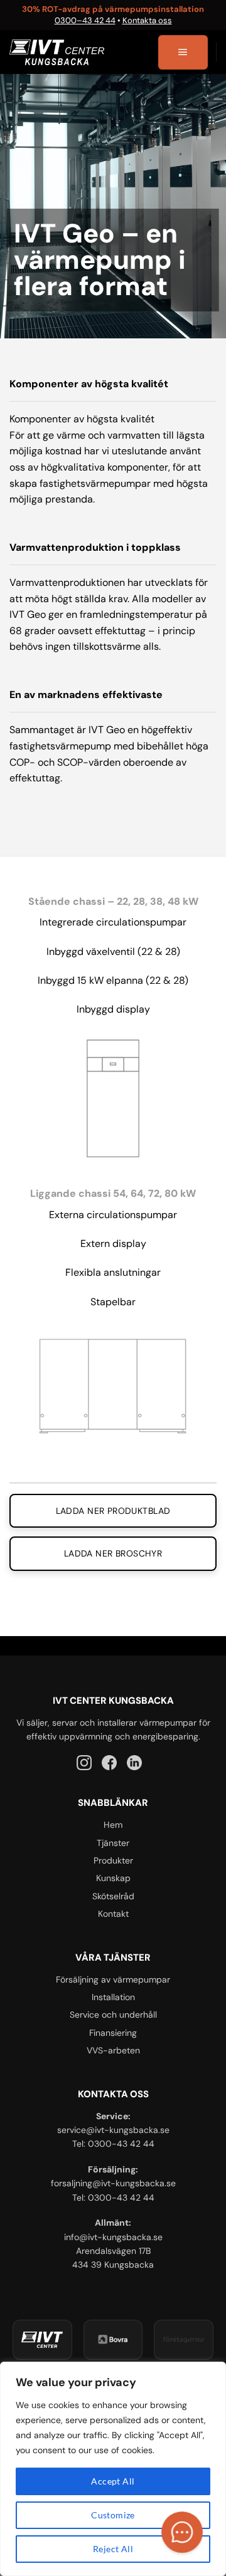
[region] (113, 2469)
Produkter (113, 1860)
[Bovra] (113, 2340)
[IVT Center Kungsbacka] (42, 2340)
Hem (113, 1825)
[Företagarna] (184, 2340)
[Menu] (183, 53)
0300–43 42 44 (85, 20)
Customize (113, 2515)
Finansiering (113, 2033)
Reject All (113, 2549)
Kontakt (113, 1914)
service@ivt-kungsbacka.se (113, 2130)
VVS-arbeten (113, 2050)
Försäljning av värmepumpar (113, 1979)
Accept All (113, 2481)
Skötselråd (113, 1896)
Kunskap (113, 1878)
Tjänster (113, 1843)
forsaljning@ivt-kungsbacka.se (113, 2183)
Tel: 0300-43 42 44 (113, 2144)
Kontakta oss (147, 20)
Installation (113, 1997)
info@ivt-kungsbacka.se (113, 2237)
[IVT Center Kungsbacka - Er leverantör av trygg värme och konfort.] (57, 52)
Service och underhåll (113, 2015)
